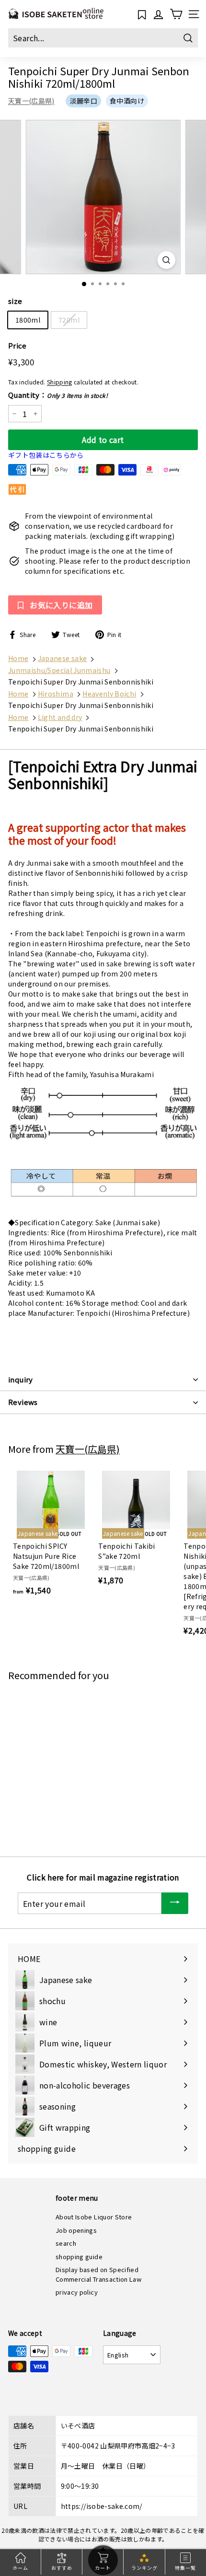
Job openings (76, 2230)
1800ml (28, 320)
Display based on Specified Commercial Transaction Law (98, 2274)
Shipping (60, 382)
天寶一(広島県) (31, 101)
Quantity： (58, 395)
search (66, 2243)
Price (17, 345)
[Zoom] (166, 260)
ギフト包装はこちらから (46, 455)
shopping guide (79, 2257)
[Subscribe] (175, 1903)
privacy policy (77, 2292)
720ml (69, 320)
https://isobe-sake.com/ (102, 2506)
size (15, 301)
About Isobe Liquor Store (94, 2217)
